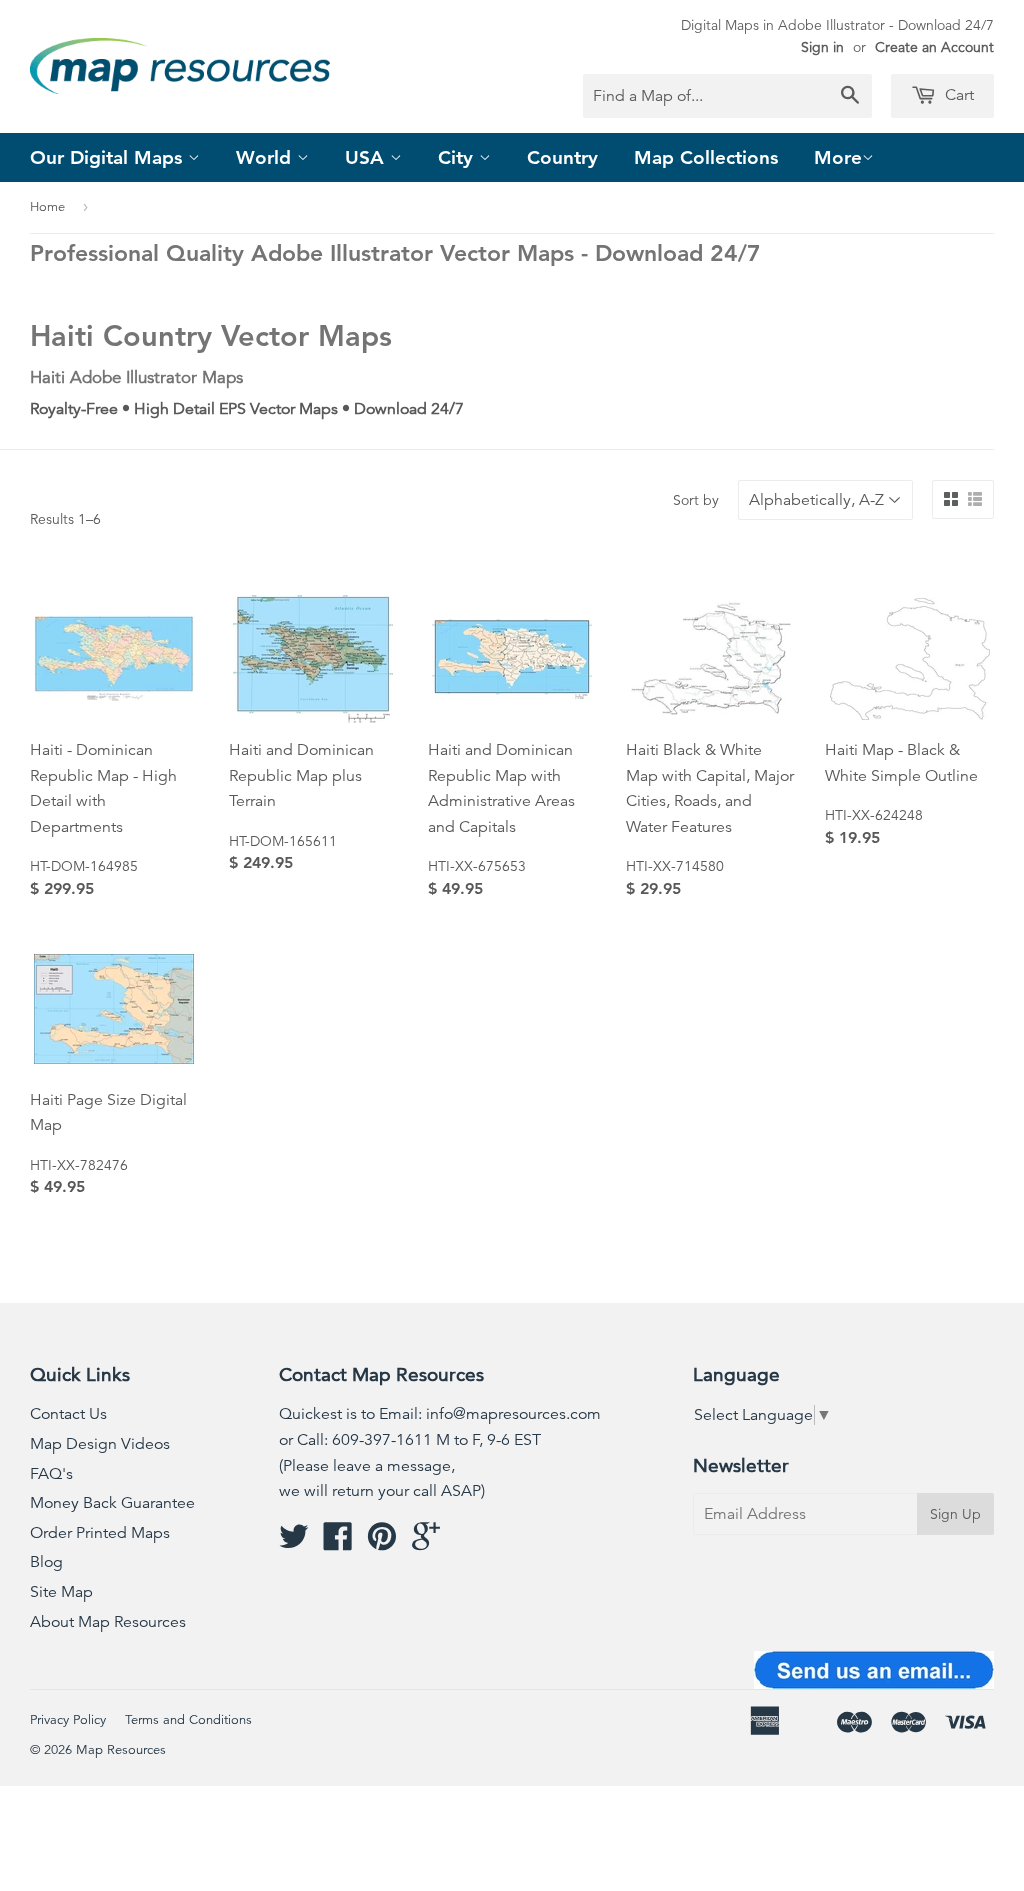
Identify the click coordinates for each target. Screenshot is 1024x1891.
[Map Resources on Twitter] (294, 1543)
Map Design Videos (100, 1444)
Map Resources (121, 1750)
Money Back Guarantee (112, 1503)
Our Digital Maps (109, 157)
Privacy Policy (68, 1720)
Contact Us (68, 1414)
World (266, 157)
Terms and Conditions (188, 1720)
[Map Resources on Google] (426, 1543)
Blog (46, 1562)
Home (47, 207)
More (838, 157)
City (458, 157)
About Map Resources (108, 1622)
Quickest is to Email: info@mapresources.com (440, 1414)
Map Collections (706, 157)
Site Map (61, 1592)
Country (562, 157)
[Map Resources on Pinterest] (382, 1543)
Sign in (822, 47)
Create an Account (934, 47)
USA (367, 157)
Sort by (696, 500)
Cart (957, 95)
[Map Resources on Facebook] (338, 1543)
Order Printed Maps (100, 1533)
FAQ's (51, 1474)
